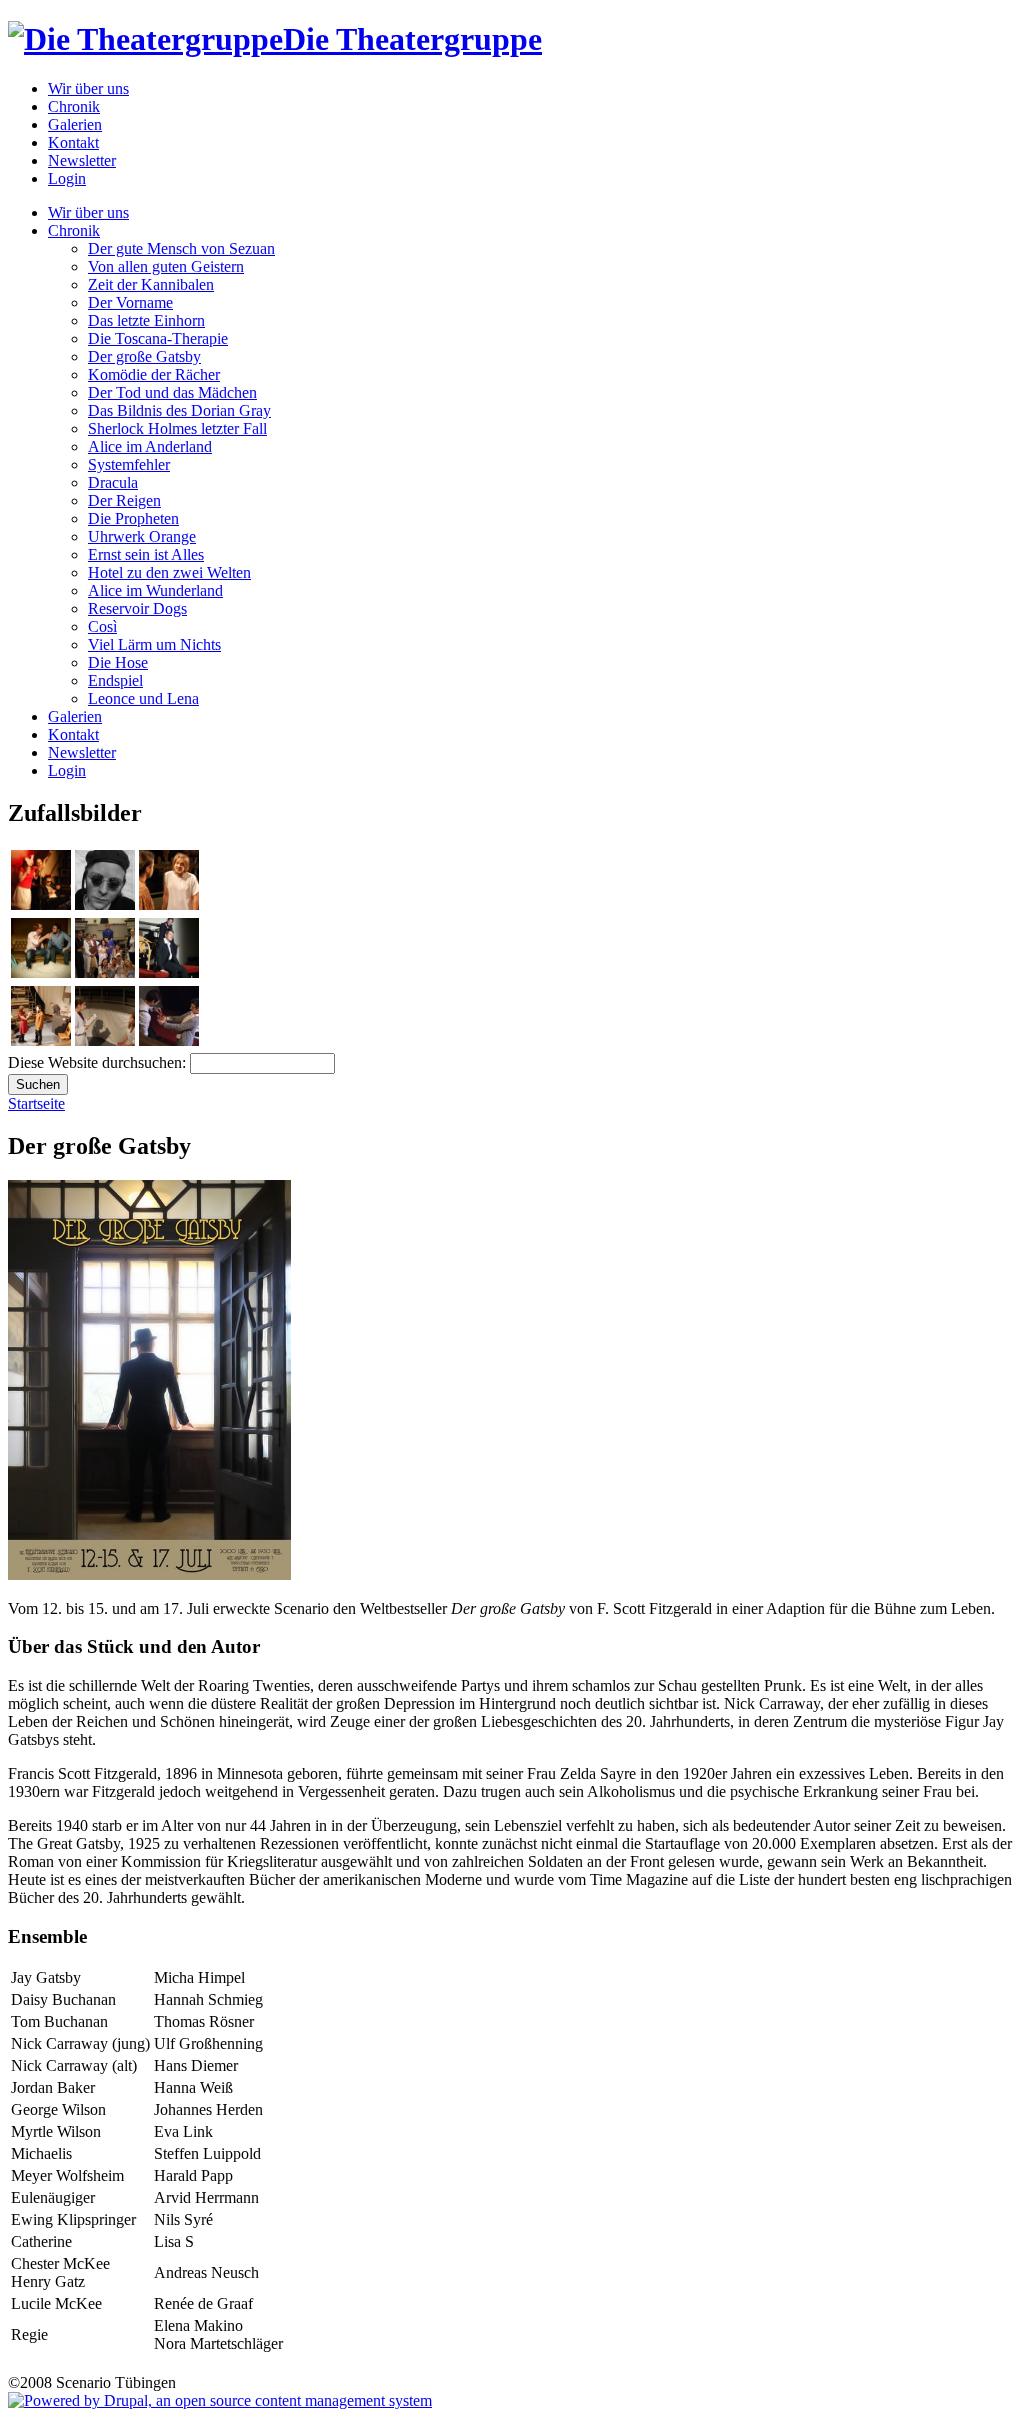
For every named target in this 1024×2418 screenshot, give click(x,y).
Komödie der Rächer (154, 374)
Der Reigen (124, 500)
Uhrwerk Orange (142, 536)
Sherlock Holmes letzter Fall (177, 428)
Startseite (36, 1103)
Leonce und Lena (143, 698)
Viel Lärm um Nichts (154, 644)
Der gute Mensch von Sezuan (181, 248)
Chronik (74, 106)
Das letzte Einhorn (146, 320)
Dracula (113, 482)
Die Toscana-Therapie (158, 338)
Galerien (75, 124)
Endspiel (115, 680)
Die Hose (118, 662)
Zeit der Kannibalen (151, 284)
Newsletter (82, 160)
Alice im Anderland (150, 446)
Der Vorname (130, 302)
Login (67, 178)
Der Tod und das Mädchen (172, 392)
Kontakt (73, 142)
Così (102, 626)
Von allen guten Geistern (166, 266)
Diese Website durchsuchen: (99, 1062)
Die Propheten (133, 518)
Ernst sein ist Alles (146, 554)
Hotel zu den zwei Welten (169, 572)
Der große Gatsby (144, 356)
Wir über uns (88, 88)
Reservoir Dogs (137, 608)
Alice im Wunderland (155, 590)
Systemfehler (129, 464)
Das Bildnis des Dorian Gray (179, 410)
